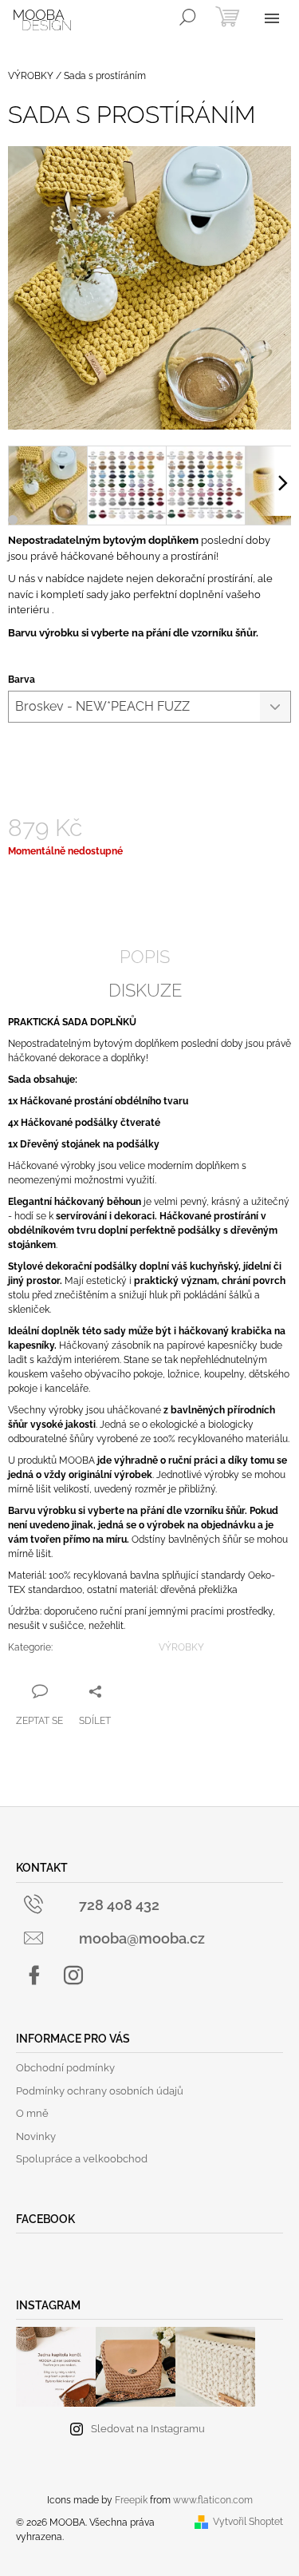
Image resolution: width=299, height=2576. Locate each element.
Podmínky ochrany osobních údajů (100, 2091)
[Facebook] (34, 1976)
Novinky (36, 2136)
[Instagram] (73, 1976)
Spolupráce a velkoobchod (82, 2159)
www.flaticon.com (213, 2500)
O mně (32, 2113)
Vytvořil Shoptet (248, 2522)
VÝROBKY (181, 1647)
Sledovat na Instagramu (148, 2429)
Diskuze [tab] (145, 990)
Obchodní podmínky (65, 2068)
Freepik (131, 2500)
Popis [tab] (145, 957)
